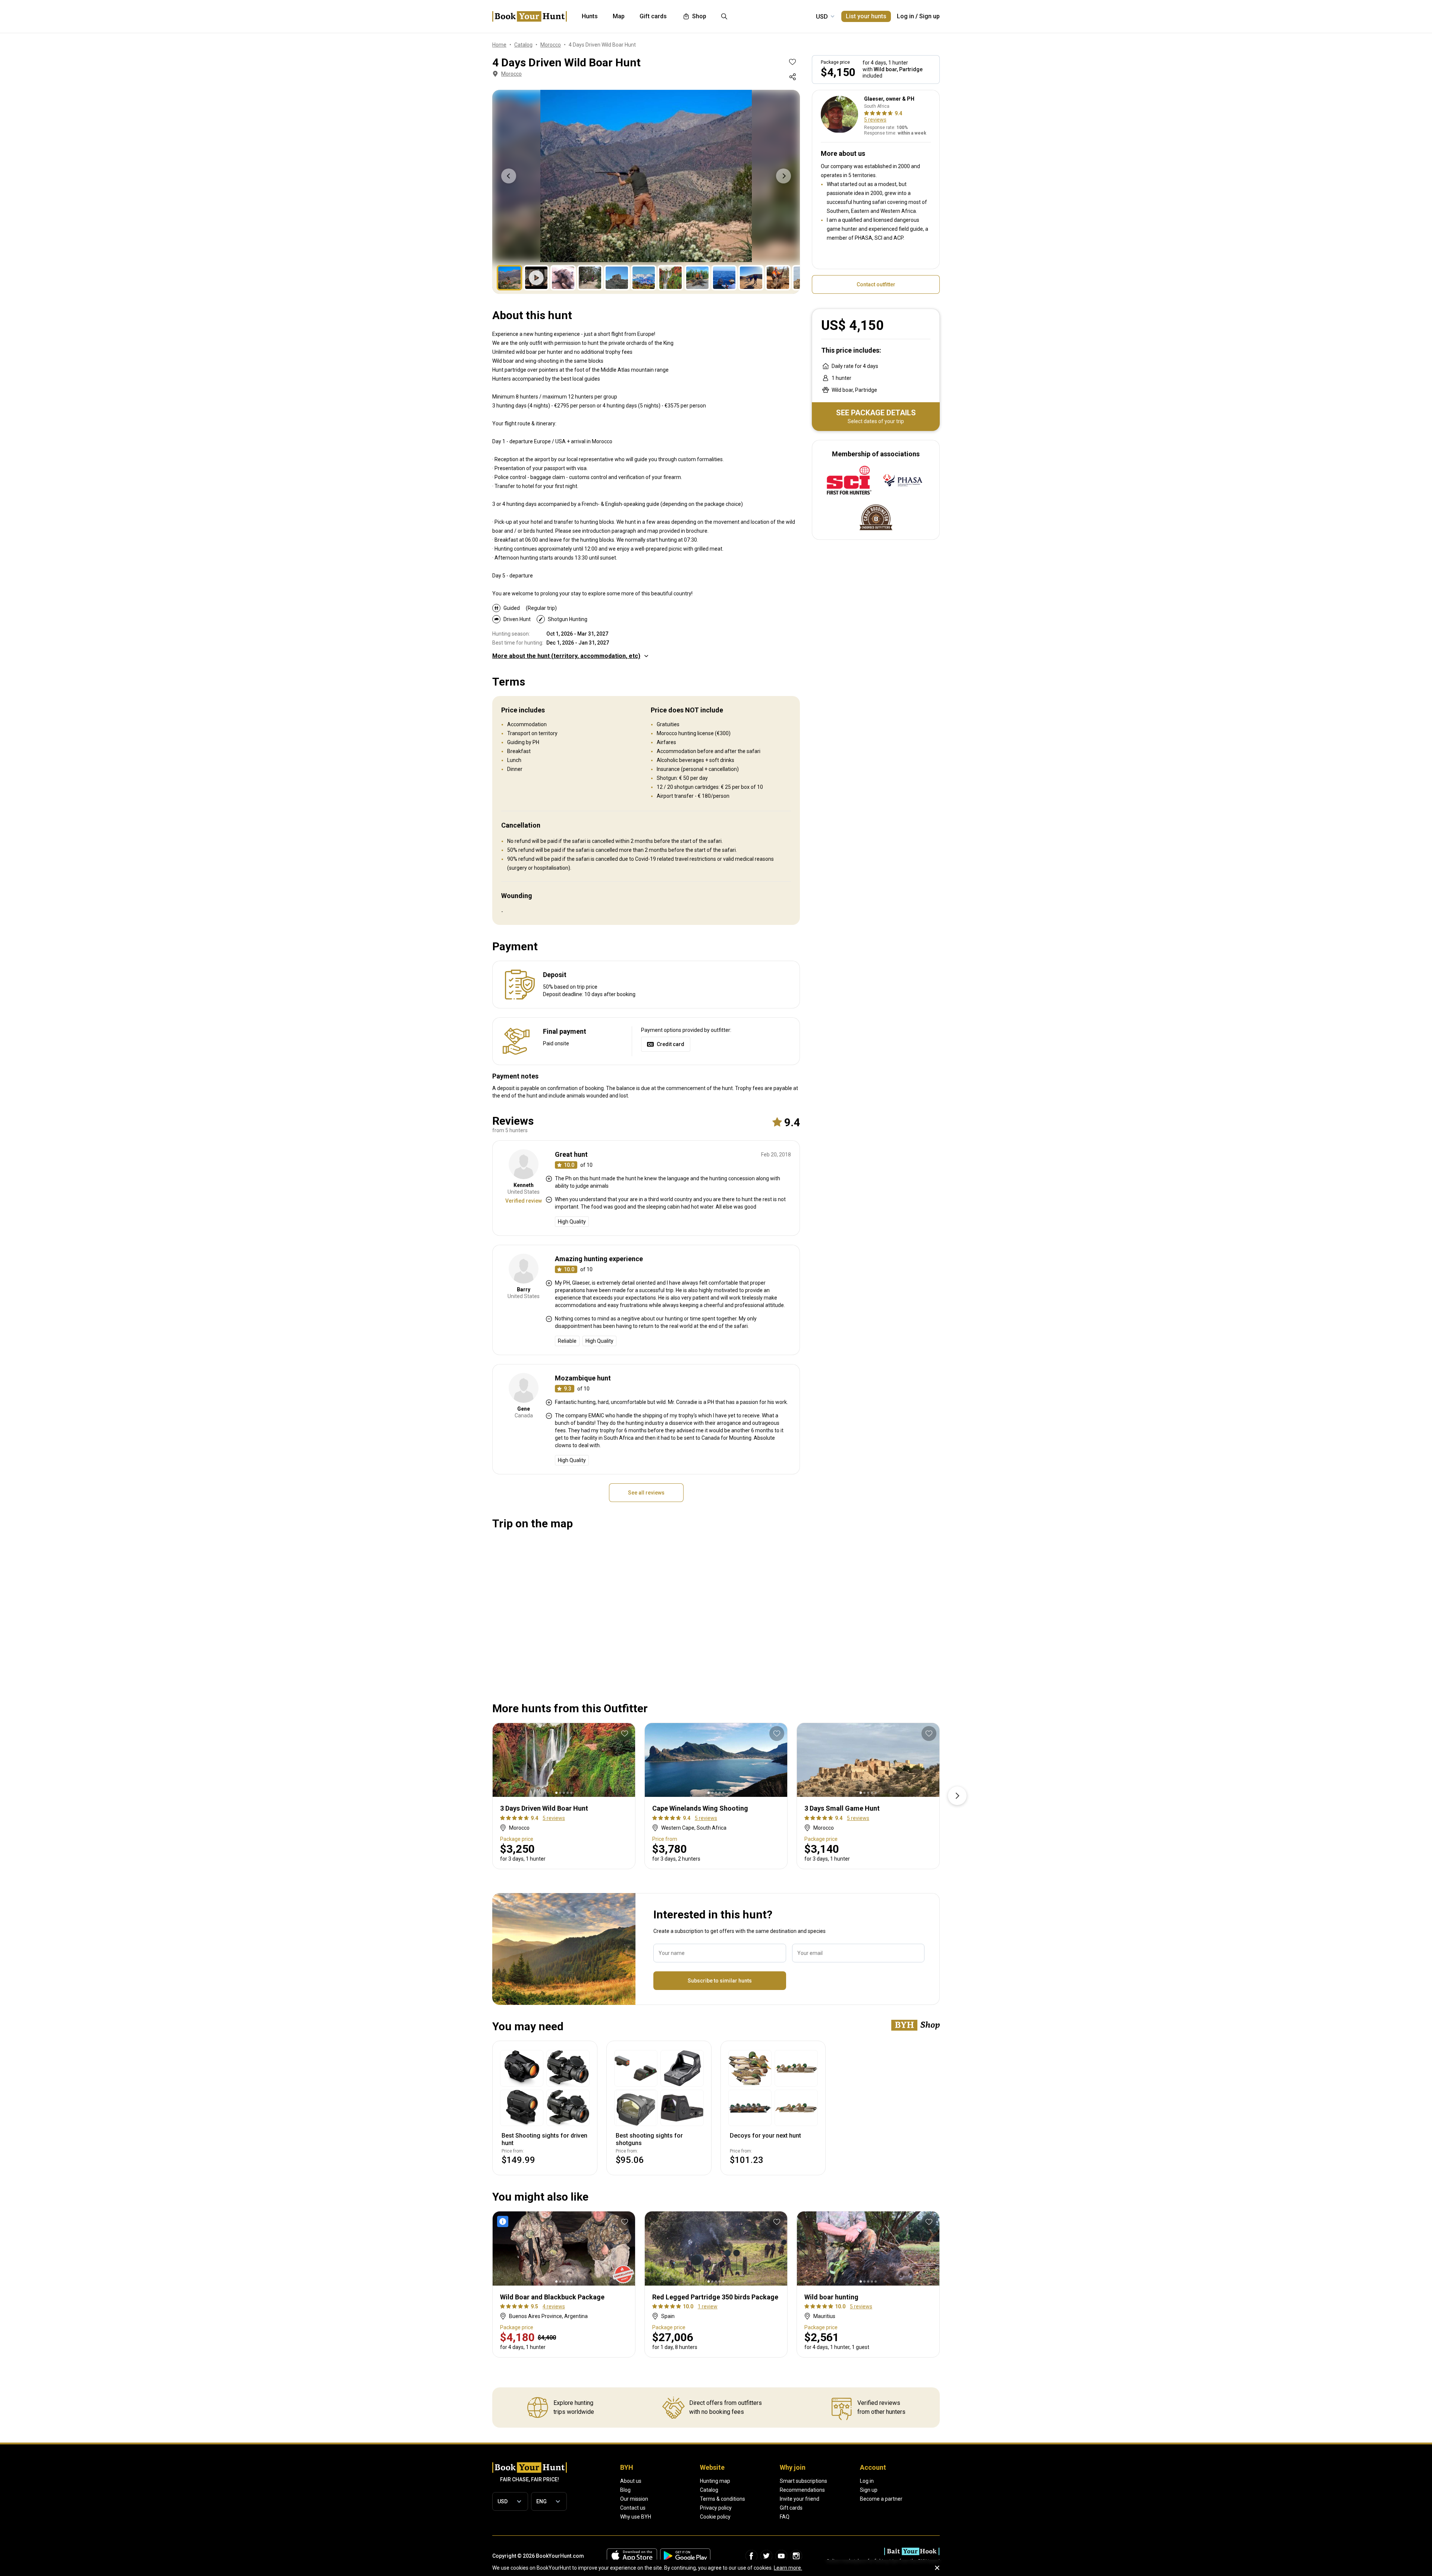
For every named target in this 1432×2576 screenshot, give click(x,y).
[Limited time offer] (504, 2221)
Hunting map (715, 2481)
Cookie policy (715, 2517)
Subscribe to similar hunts (720, 1981)
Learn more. (788, 2568)
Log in (905, 16)
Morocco (511, 74)
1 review (708, 2306)
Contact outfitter (876, 284)
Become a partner (881, 2499)
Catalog (709, 2490)
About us (631, 2481)
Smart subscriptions (803, 2481)
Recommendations (802, 2490)
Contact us (633, 2508)
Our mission (634, 2499)
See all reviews (646, 1493)
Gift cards (791, 2508)
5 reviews (875, 120)
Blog (625, 2490)
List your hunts (866, 16)
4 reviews (554, 2306)
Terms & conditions (723, 2499)
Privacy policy (716, 2508)
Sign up (929, 16)
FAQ (785, 2517)
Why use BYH (636, 2517)
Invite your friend (800, 2499)
